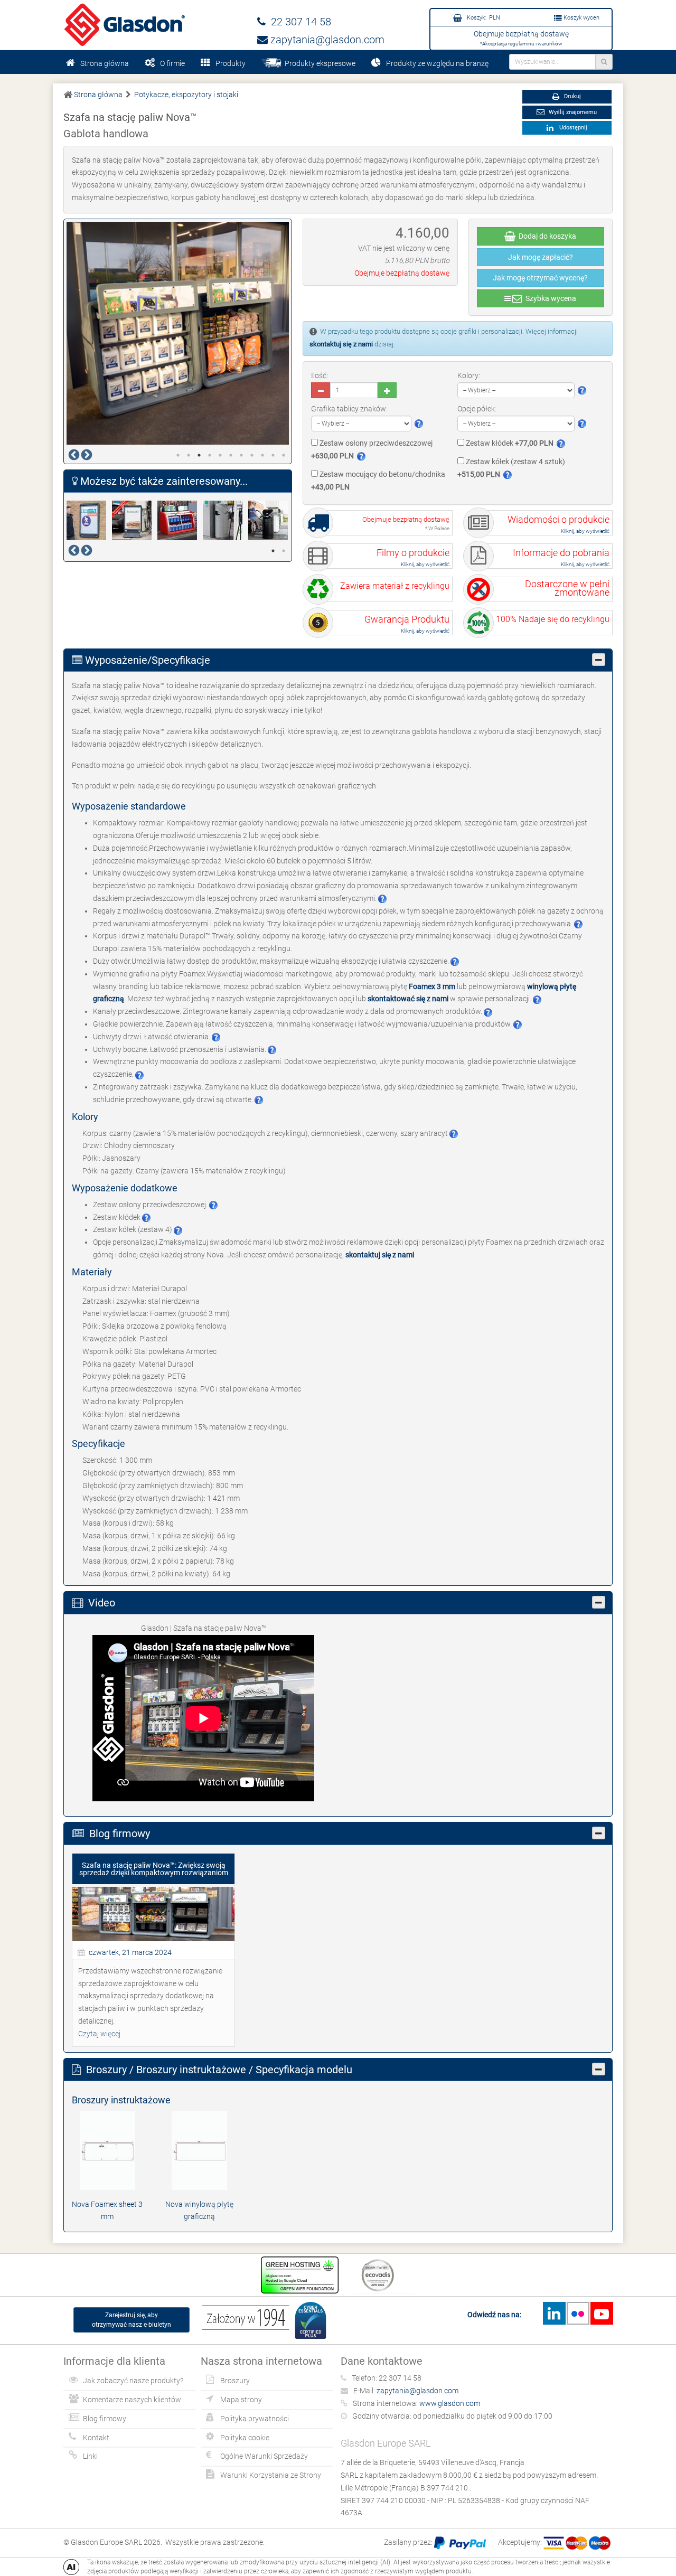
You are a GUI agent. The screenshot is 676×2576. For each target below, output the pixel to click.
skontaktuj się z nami (341, 344)
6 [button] (231, 455)
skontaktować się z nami (408, 999)
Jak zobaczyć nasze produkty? (133, 2381)
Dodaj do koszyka (546, 236)
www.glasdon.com (450, 2403)
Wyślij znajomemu (572, 112)
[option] (178, 333)
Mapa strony (241, 2400)
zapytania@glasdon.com (326, 40)
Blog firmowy (105, 2419)
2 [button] (189, 455)
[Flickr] (578, 2313)
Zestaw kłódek (509, 443)
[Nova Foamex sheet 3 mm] (107, 2149)
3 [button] (199, 455)
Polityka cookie (245, 2438)
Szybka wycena (549, 298)
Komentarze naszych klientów (132, 2400)
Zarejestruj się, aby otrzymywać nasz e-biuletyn (132, 2320)
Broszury (235, 2381)
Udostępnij (572, 128)
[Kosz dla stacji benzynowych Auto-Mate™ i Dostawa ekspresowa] (271, 520)
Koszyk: (483, 18)
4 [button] (210, 455)
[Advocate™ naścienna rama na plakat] (89, 520)
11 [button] (284, 455)
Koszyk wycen (581, 18)
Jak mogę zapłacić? (541, 257)
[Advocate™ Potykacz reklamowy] (135, 520)
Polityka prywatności (255, 2419)
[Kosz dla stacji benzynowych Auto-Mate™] (226, 520)
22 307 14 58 (298, 22)
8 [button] (252, 455)
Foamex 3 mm (432, 986)
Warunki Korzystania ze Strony (271, 2475)
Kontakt (96, 2438)
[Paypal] (460, 2542)
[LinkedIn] (554, 2313)
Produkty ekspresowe (318, 63)
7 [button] (241, 455)
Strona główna (105, 63)
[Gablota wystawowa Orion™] (180, 520)
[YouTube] (602, 2313)
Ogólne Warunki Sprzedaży (264, 2456)
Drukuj (572, 96)
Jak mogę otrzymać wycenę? (540, 278)
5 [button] (220, 455)
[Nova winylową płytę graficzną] (199, 2149)
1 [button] (178, 455)
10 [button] (273, 455)
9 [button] (262, 455)
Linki (90, 2456)
